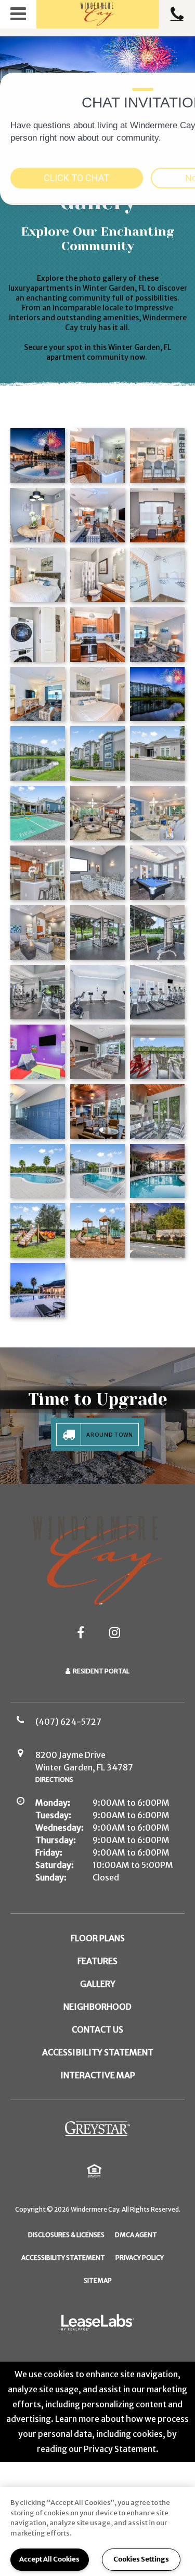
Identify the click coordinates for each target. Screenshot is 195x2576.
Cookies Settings (141, 2559)
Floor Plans (98, 1938)
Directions (54, 1780)
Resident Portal (101, 1671)
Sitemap (98, 2280)
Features (97, 1961)
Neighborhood (97, 2007)
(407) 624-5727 (177, 14)
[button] (18, 14)
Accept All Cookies (49, 2559)
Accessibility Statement (98, 2052)
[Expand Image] (38, 694)
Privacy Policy (140, 2257)
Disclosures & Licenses (66, 2234)
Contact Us (97, 2029)
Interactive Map (98, 2075)
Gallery (98, 1984)
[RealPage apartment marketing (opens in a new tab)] (98, 2324)
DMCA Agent (136, 2234)
